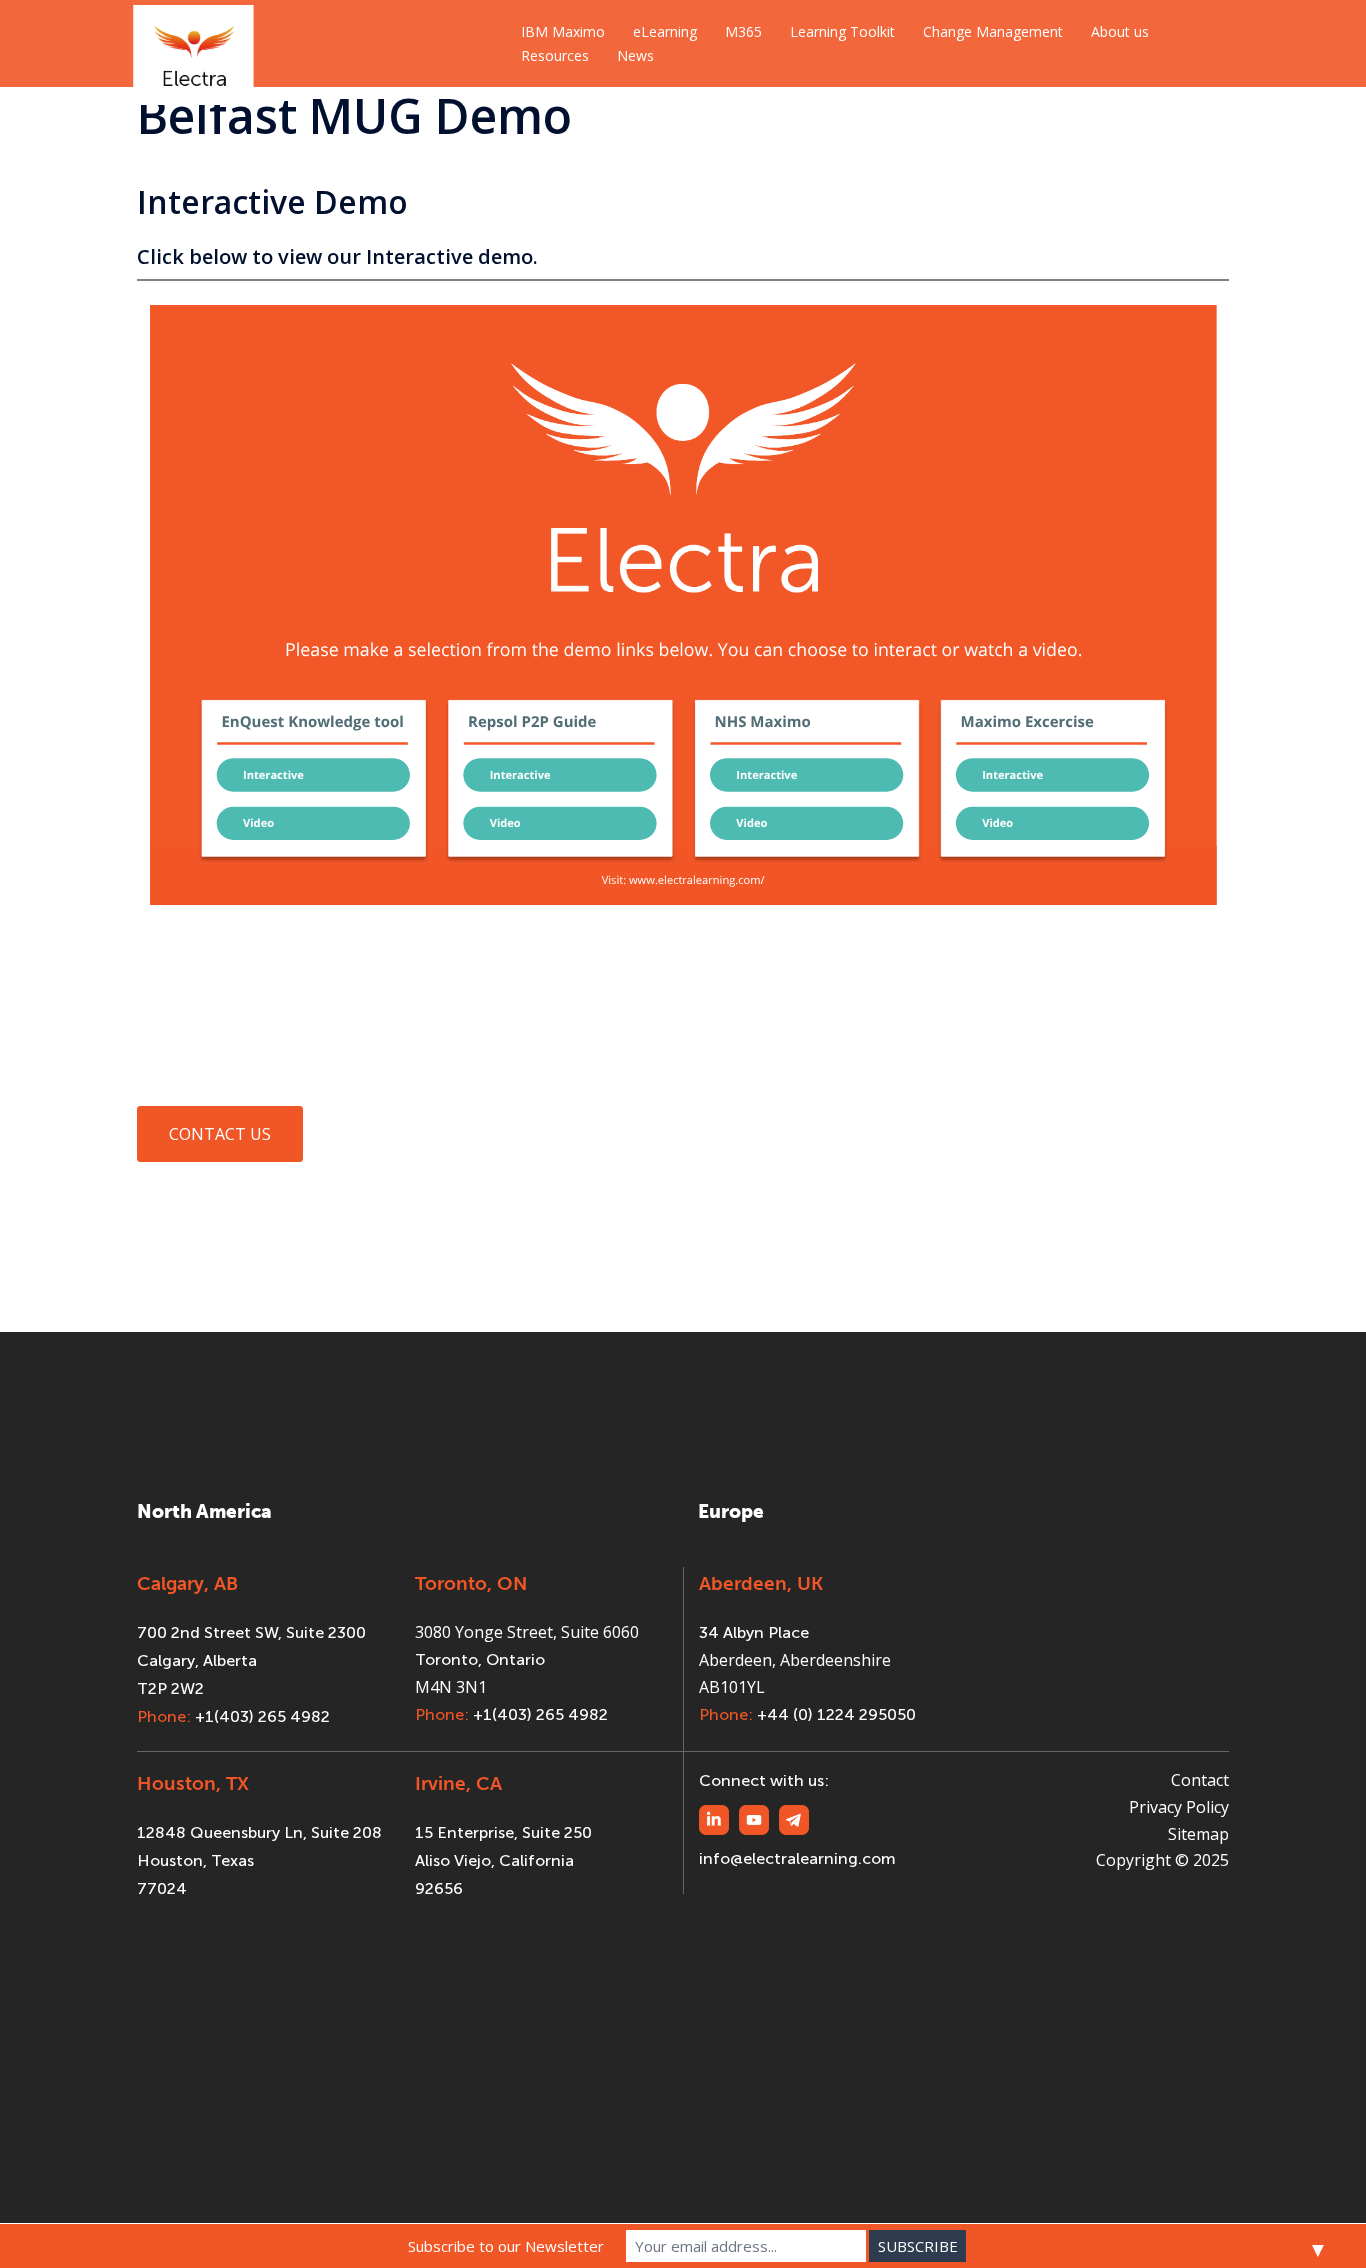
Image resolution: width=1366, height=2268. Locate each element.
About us (1120, 31)
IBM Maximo (563, 31)
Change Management (993, 31)
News (635, 55)
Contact (1200, 1780)
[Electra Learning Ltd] (194, 43)
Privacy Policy (1179, 1807)
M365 (743, 31)
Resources (555, 55)
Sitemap (1198, 1834)
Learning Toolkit (842, 31)
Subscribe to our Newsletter (506, 2246)
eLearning (665, 31)
